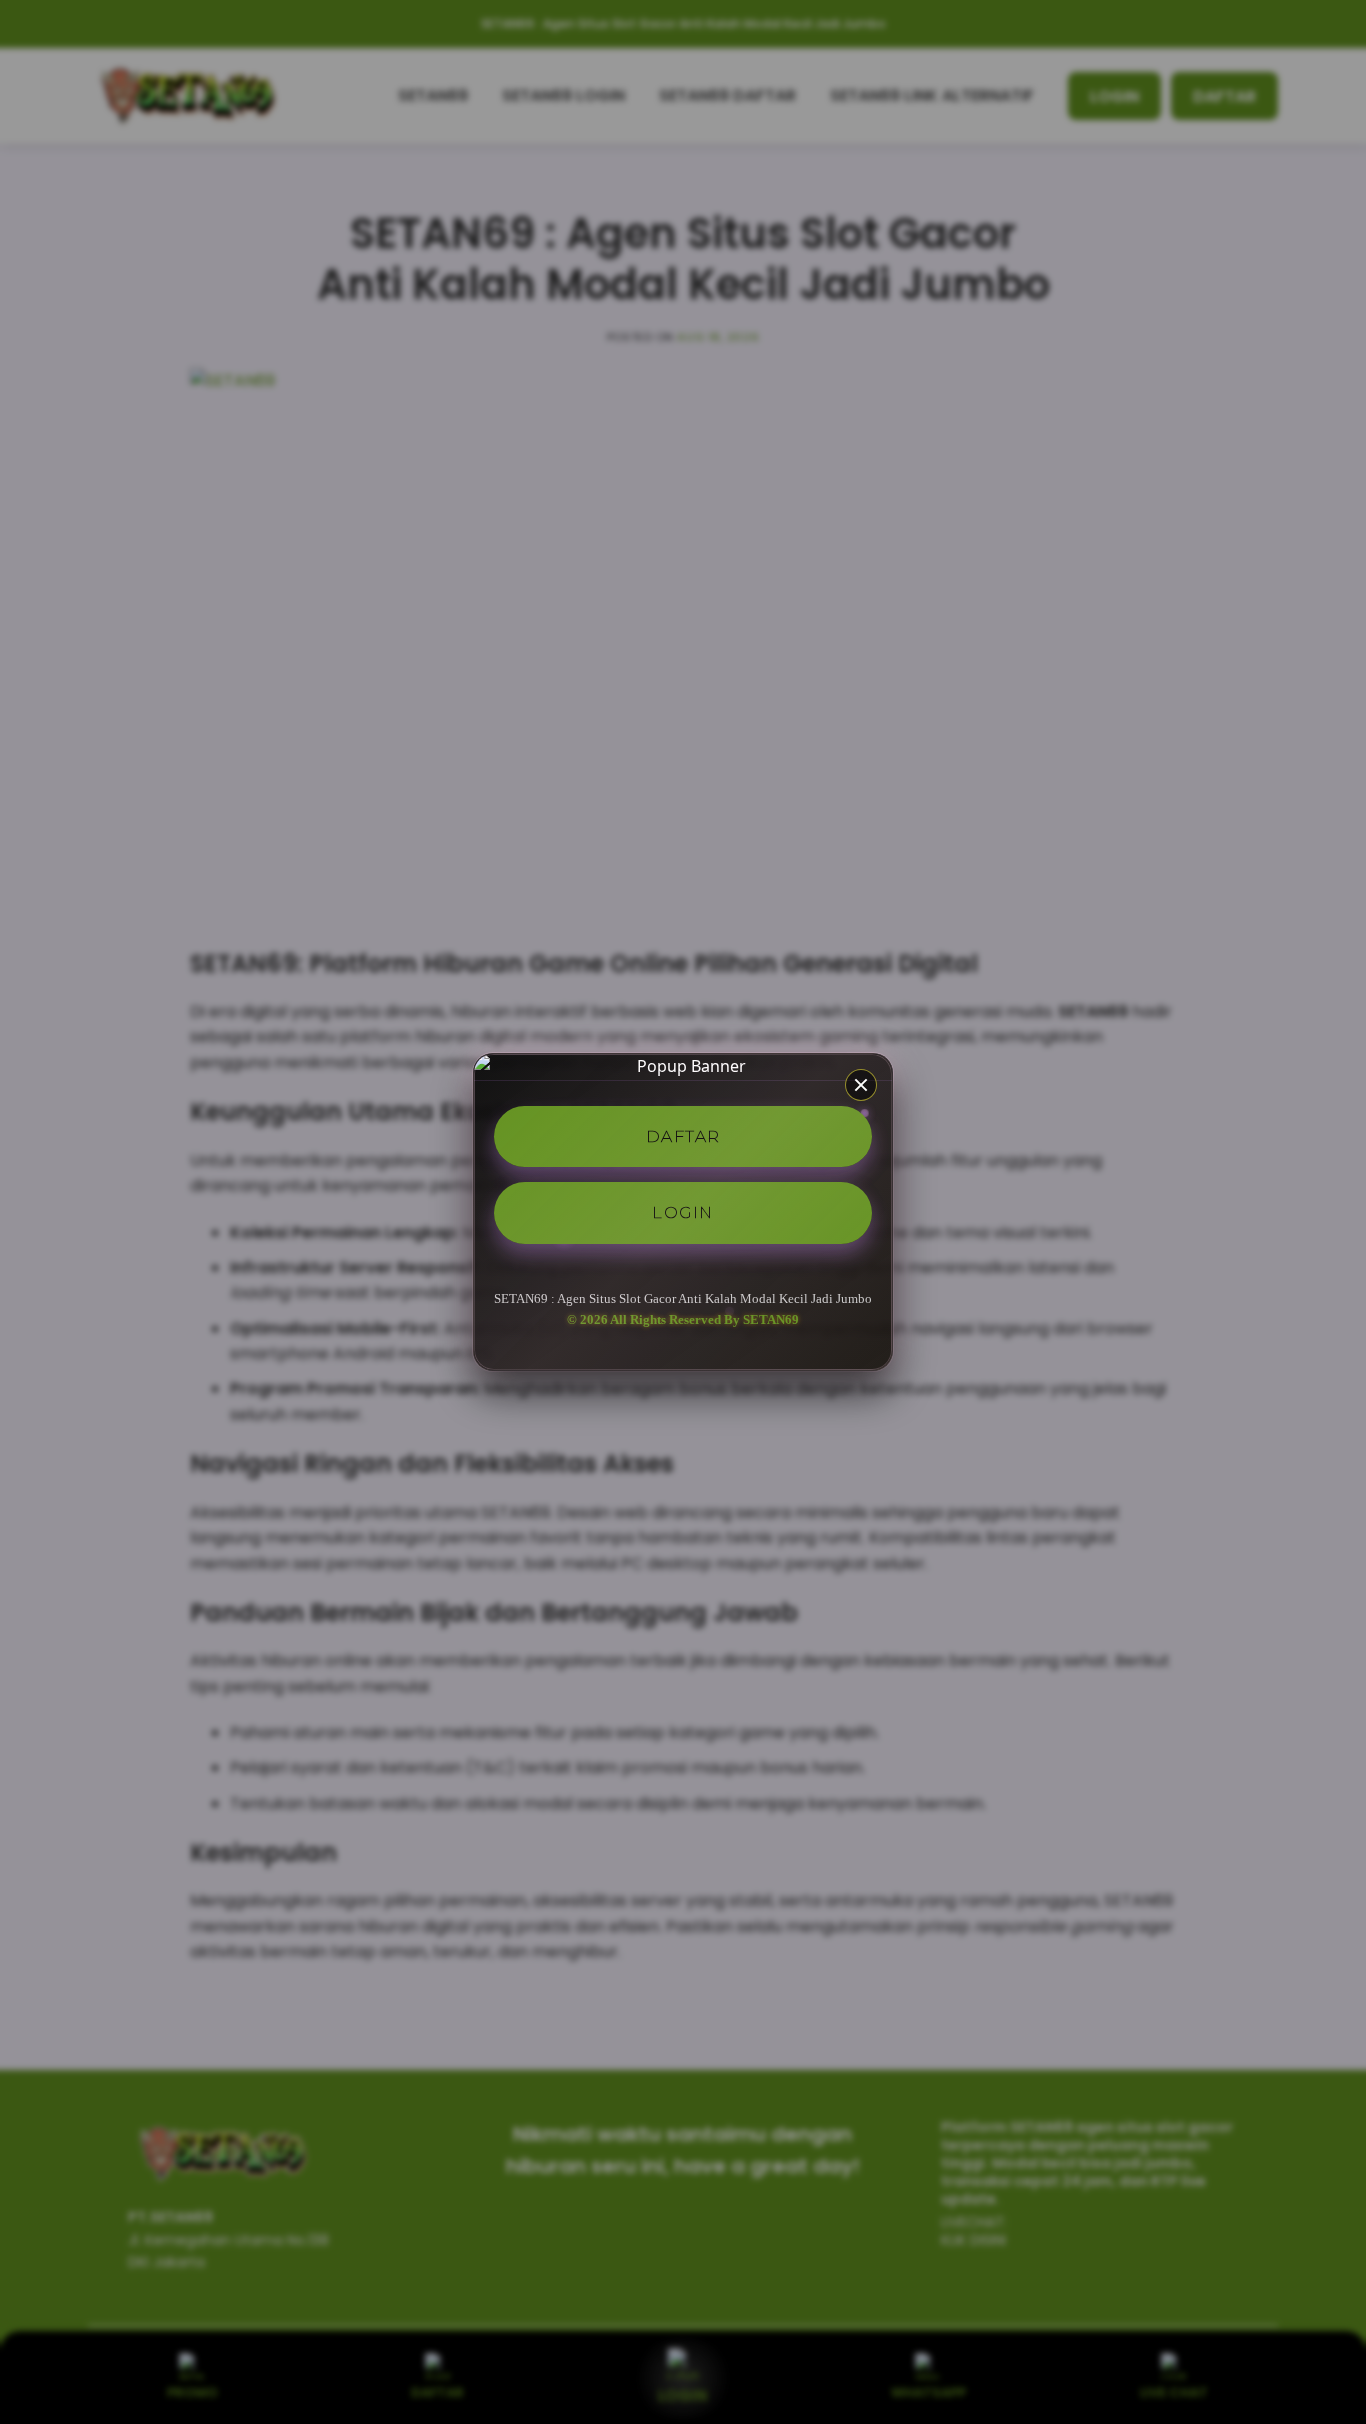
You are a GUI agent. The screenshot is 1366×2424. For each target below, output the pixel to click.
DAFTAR (683, 1135)
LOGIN (683, 1212)
